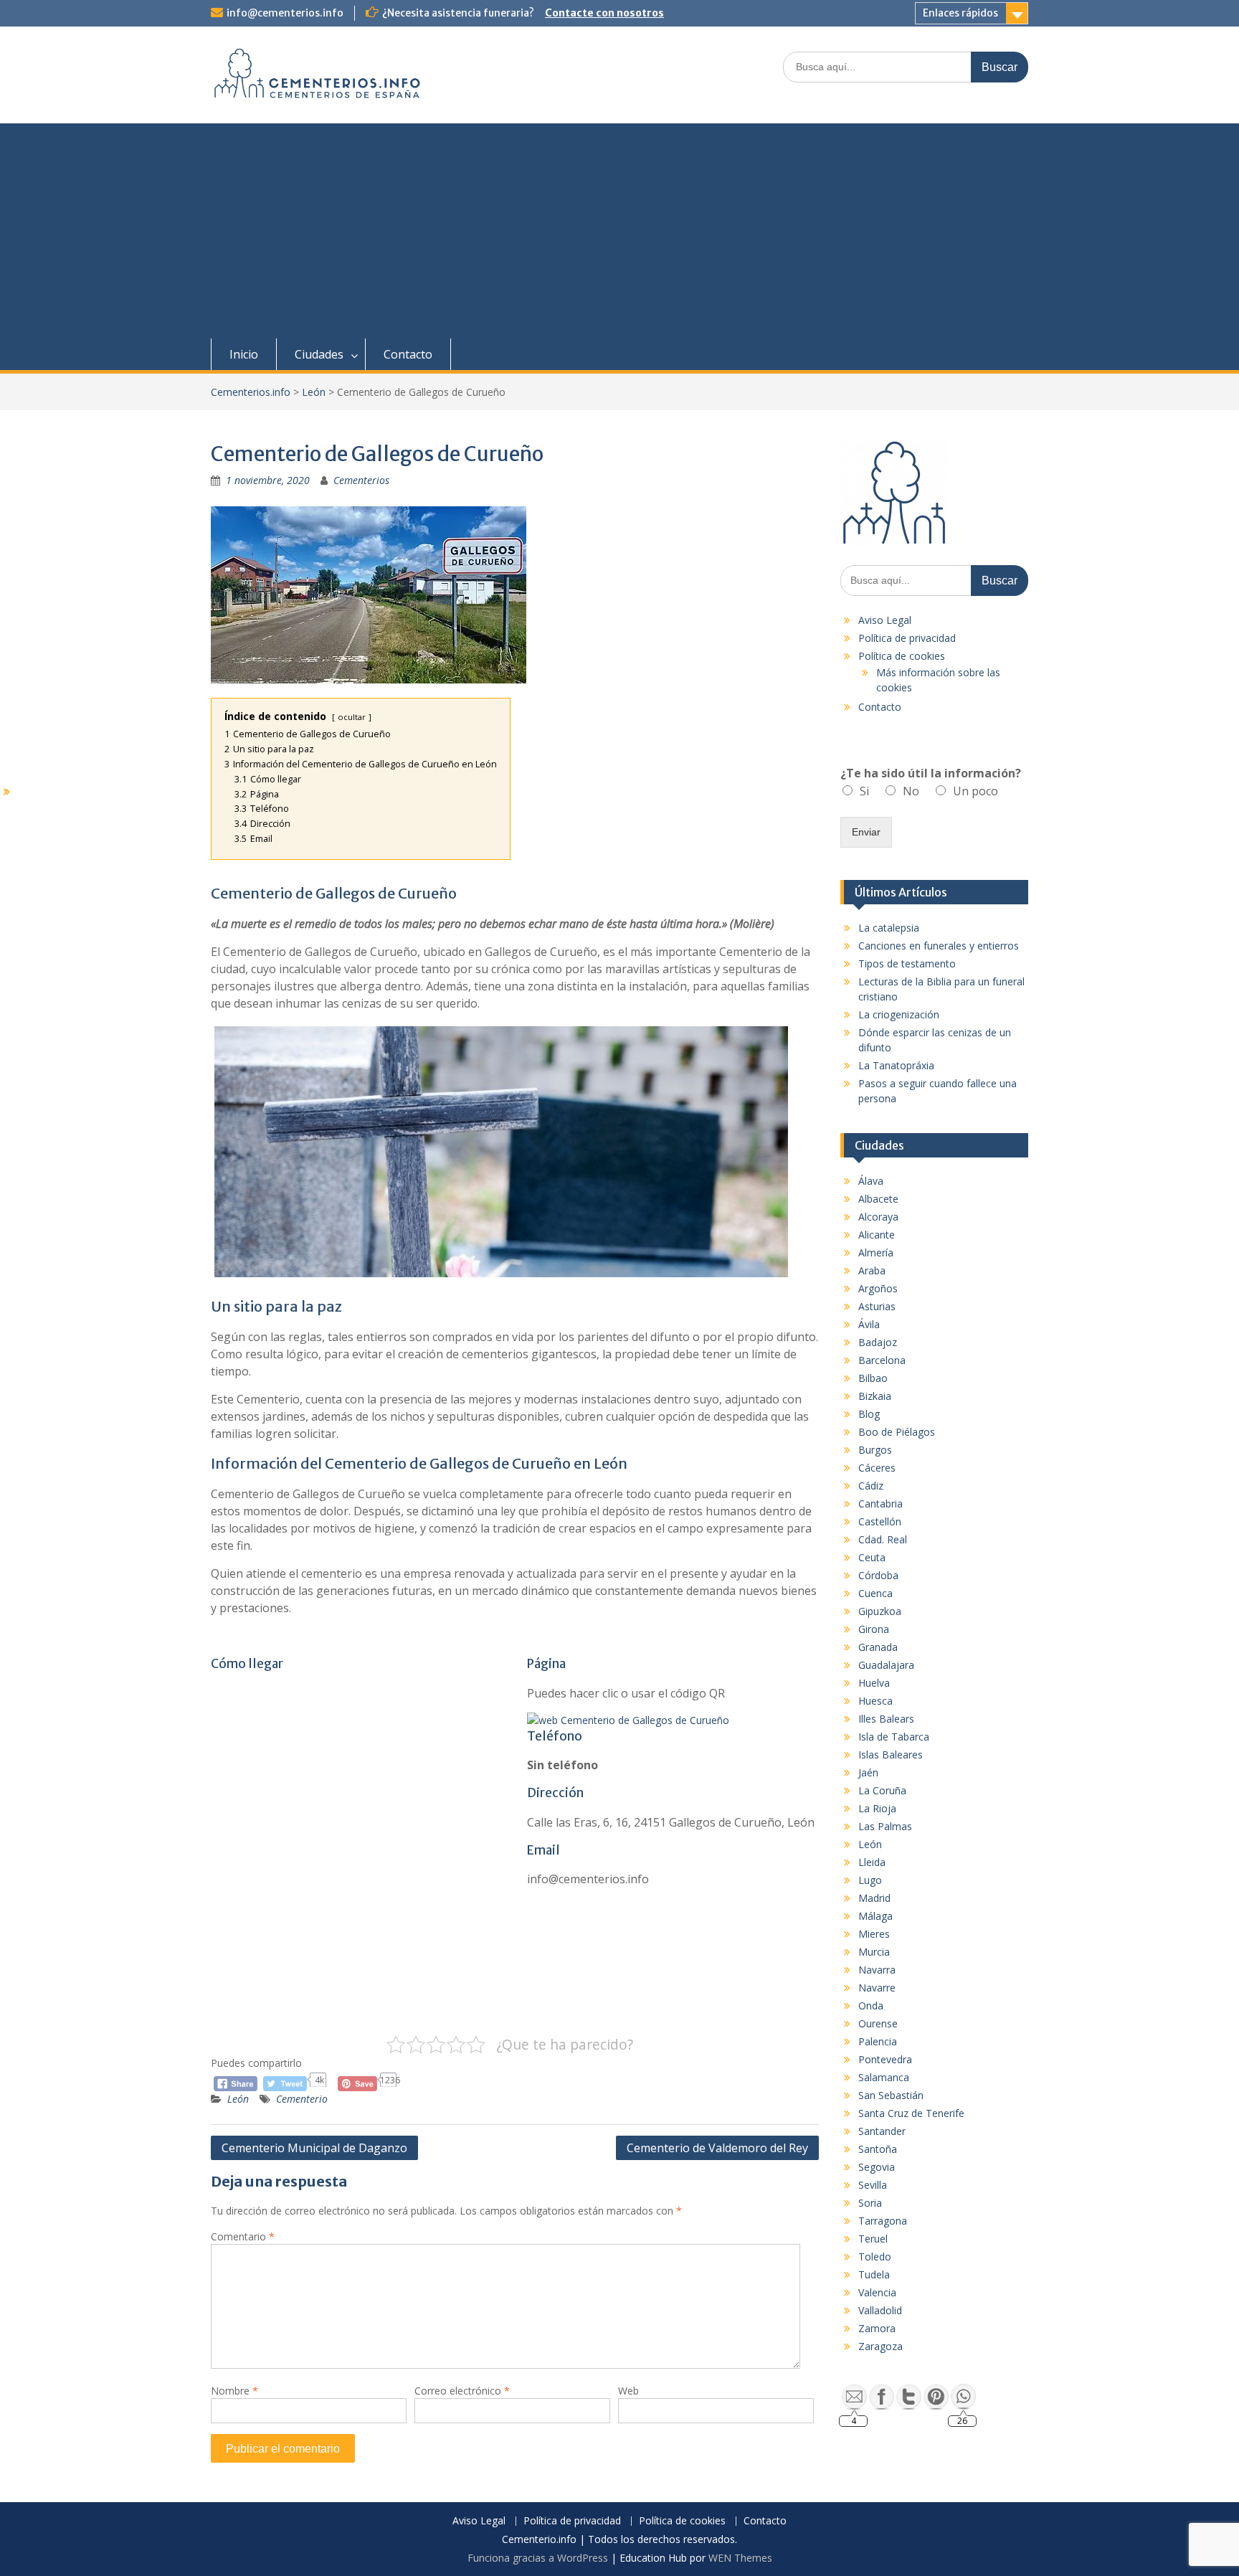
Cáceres (877, 1468)
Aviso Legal (885, 620)
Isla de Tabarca (894, 1737)
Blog (869, 1414)
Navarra (877, 1970)
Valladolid (880, 2310)
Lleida (872, 1862)
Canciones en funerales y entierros (939, 946)
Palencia (878, 2041)
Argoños (878, 1288)
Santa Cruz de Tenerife (911, 2113)
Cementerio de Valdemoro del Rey (717, 2148)
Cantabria (880, 1504)
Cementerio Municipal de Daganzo (314, 2148)
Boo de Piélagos (897, 1432)
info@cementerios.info (285, 13)
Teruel (873, 2239)
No (911, 791)
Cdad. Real (883, 1539)
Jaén (868, 1772)
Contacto (408, 354)
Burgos (875, 1450)
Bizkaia (875, 1396)
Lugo (870, 1880)
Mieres (874, 1934)
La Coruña (882, 1790)
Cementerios (361, 480)
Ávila (869, 1324)
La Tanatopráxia (896, 1065)
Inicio (244, 354)
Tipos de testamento (907, 963)
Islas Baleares (891, 1755)
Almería (876, 1253)
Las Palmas (885, 1826)
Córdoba (878, 1575)
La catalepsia (889, 928)
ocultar (352, 717)
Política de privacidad (907, 638)
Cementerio (302, 2099)
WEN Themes (740, 2558)
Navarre (877, 1988)
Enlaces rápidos (960, 13)
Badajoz (878, 1342)
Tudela (874, 2274)
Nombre (234, 2391)
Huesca (875, 1701)
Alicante (877, 1235)
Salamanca (884, 2077)
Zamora (877, 2328)
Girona (874, 1629)
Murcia (874, 1952)
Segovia (877, 2167)
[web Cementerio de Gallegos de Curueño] (628, 1720)
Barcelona (882, 1360)
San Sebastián (891, 2095)
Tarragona (883, 2221)
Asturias (877, 1306)
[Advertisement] (619, 231)
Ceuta (872, 1557)
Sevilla (873, 2185)
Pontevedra (885, 2059)
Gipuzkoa (880, 1611)
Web (628, 2391)
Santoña (878, 2149)
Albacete (878, 1199)
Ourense (878, 2023)
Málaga (875, 1916)
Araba (872, 1270)
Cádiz (871, 1486)
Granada (878, 1647)
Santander (882, 2131)
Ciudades (319, 354)
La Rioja (877, 1808)
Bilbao (873, 1378)
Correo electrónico (462, 2391)
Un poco (975, 791)
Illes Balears (886, 1719)
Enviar (866, 832)
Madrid (874, 1898)
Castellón (880, 1521)
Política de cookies (902, 656)
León (238, 2099)
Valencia (877, 2292)
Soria (870, 2203)
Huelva (874, 1683)
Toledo (875, 2257)
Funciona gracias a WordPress (538, 2558)
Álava (871, 1181)
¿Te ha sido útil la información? (931, 773)
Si (864, 791)
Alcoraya (878, 1217)
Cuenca (875, 1593)
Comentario (243, 2236)
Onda (871, 2006)
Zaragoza (880, 2346)
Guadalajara (886, 1665)
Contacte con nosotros (604, 13)
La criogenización (899, 1014)
